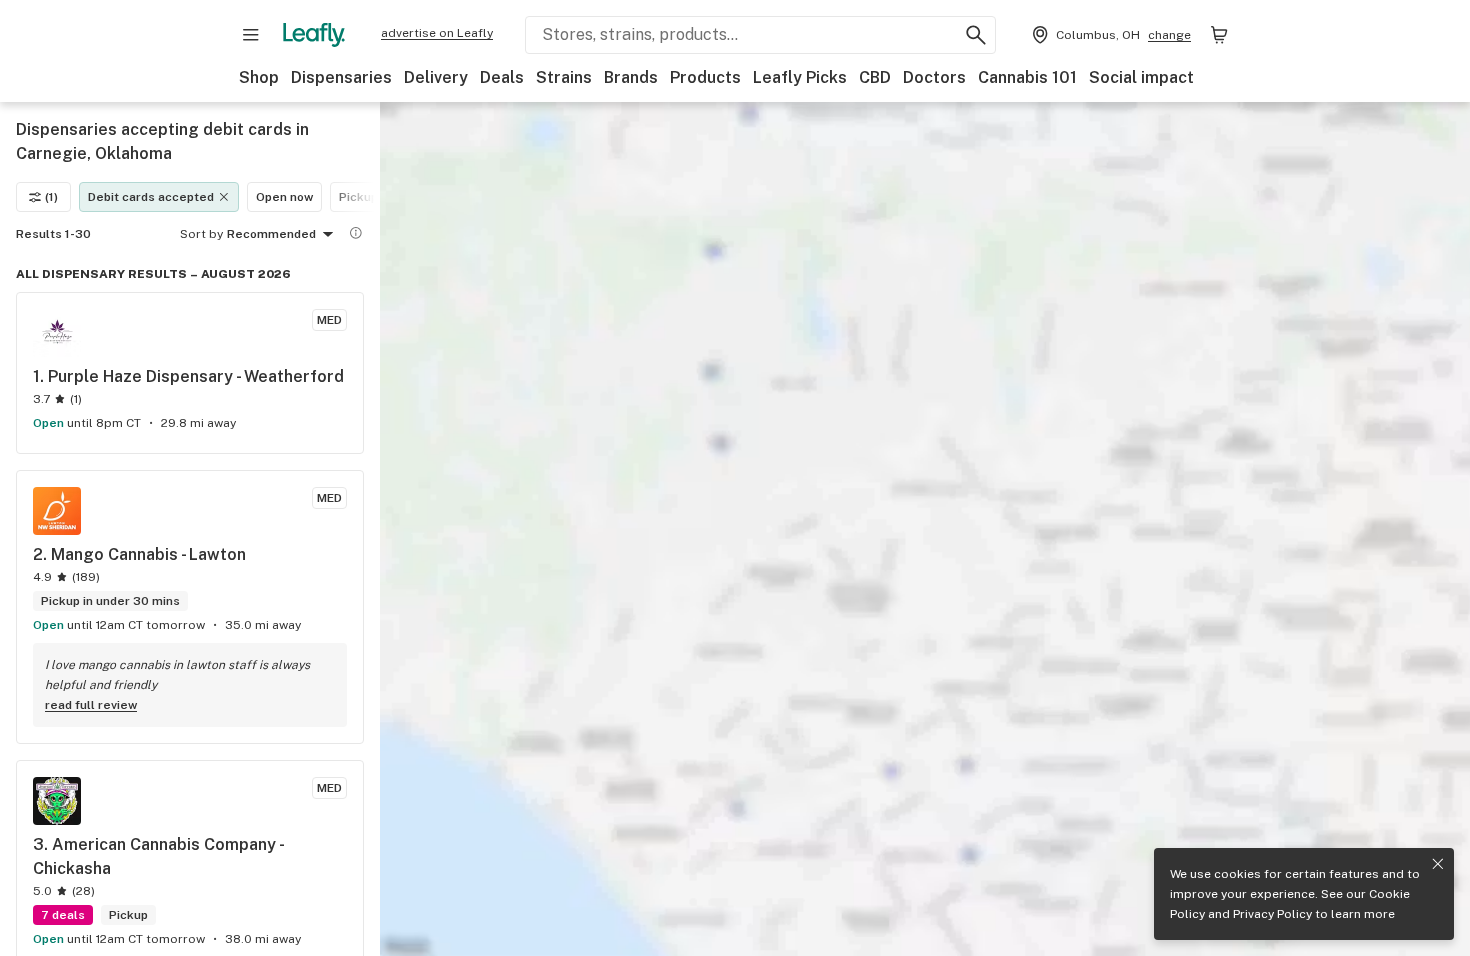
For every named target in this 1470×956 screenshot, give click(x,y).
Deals (502, 77)
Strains (564, 77)
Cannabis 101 (1027, 77)
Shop (259, 77)
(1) (51, 197)
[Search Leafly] (976, 35)
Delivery (436, 77)
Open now (284, 197)
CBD (875, 77)
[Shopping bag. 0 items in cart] (1219, 35)
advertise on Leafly (437, 33)
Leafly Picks (800, 77)
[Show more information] (356, 233)
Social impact (1141, 77)
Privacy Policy (1272, 914)
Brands (631, 77)
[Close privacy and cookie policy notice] (1438, 864)
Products (705, 77)
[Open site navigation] (251, 35)
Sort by (201, 234)
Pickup (358, 197)
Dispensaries (341, 77)
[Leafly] (314, 35)
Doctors (934, 77)
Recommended (271, 234)
